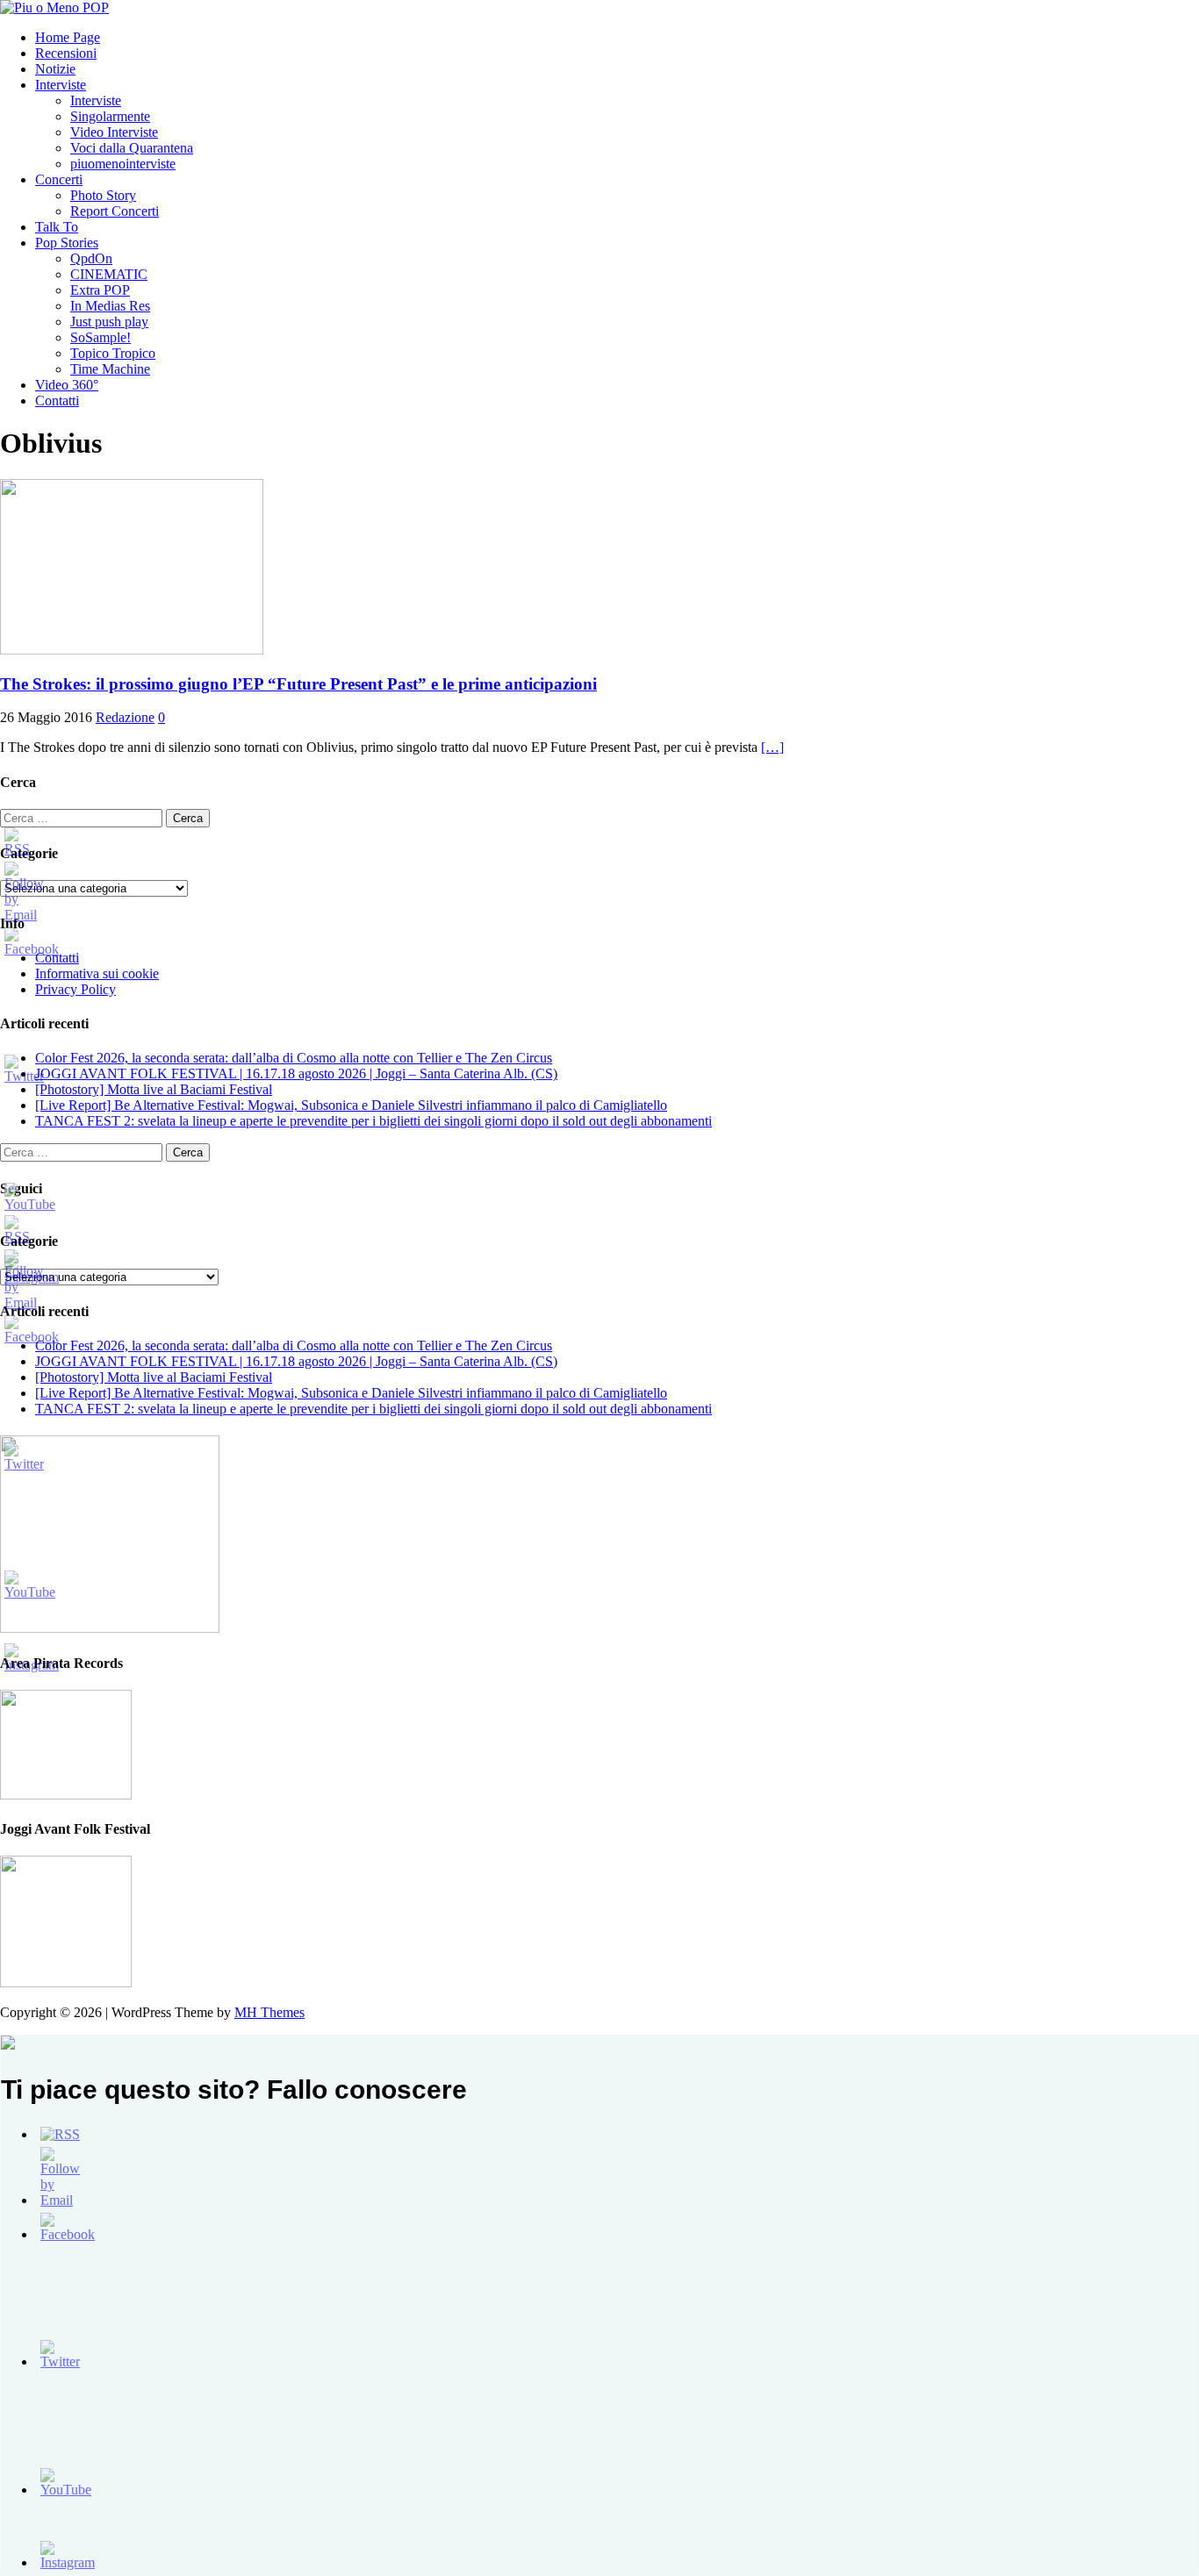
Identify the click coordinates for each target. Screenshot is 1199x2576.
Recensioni (66, 53)
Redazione (125, 717)
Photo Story (103, 195)
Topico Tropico (113, 353)
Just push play (109, 322)
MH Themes (269, 2012)
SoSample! (101, 337)
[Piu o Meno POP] (54, 7)
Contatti (57, 401)
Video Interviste (114, 132)
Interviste (61, 85)
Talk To (57, 227)
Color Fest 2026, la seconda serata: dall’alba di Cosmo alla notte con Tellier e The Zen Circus (294, 1058)
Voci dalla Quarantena (132, 148)
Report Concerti (115, 211)
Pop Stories (67, 243)
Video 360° (67, 385)
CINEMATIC (109, 274)
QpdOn (91, 258)
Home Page (68, 37)
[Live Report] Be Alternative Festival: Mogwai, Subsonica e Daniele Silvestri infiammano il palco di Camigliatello (351, 1105)
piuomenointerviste (123, 164)
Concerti (59, 179)
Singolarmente (110, 116)
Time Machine (110, 369)
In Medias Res (110, 306)
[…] (772, 747)
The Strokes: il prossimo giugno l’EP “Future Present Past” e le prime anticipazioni (298, 684)
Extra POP (100, 290)
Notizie (55, 69)
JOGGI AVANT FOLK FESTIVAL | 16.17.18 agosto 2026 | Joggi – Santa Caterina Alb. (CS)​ (296, 1073)
